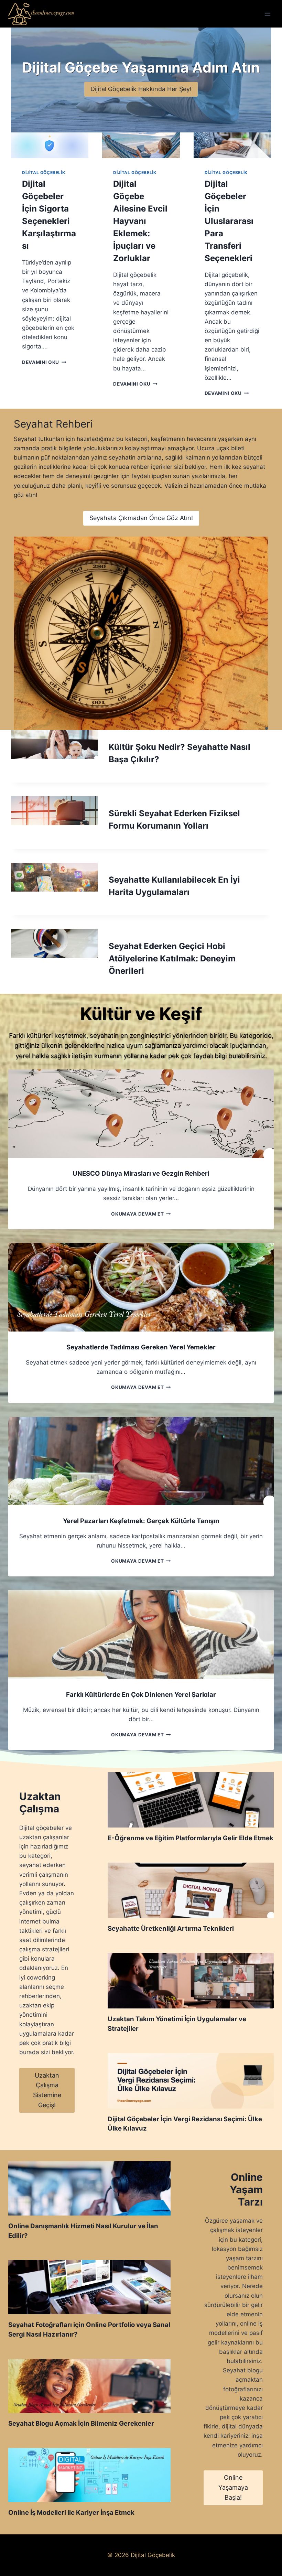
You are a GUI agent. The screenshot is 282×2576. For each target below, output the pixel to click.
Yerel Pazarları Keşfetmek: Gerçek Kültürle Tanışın (141, 1521)
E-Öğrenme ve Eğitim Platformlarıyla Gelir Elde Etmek (191, 1838)
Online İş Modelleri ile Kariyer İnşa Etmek (71, 2512)
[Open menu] (267, 14)
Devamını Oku (43, 362)
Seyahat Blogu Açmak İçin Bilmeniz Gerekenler (81, 2423)
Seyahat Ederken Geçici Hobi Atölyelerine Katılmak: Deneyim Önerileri (172, 958)
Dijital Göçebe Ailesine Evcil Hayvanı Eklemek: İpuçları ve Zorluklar (140, 221)
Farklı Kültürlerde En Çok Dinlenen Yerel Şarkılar (141, 1694)
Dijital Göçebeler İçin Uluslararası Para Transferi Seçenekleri (229, 221)
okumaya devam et (139, 1214)
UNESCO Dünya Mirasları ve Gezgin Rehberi (141, 1173)
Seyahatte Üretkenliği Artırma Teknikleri (171, 1928)
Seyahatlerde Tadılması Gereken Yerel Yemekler (141, 1347)
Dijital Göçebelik (44, 173)
